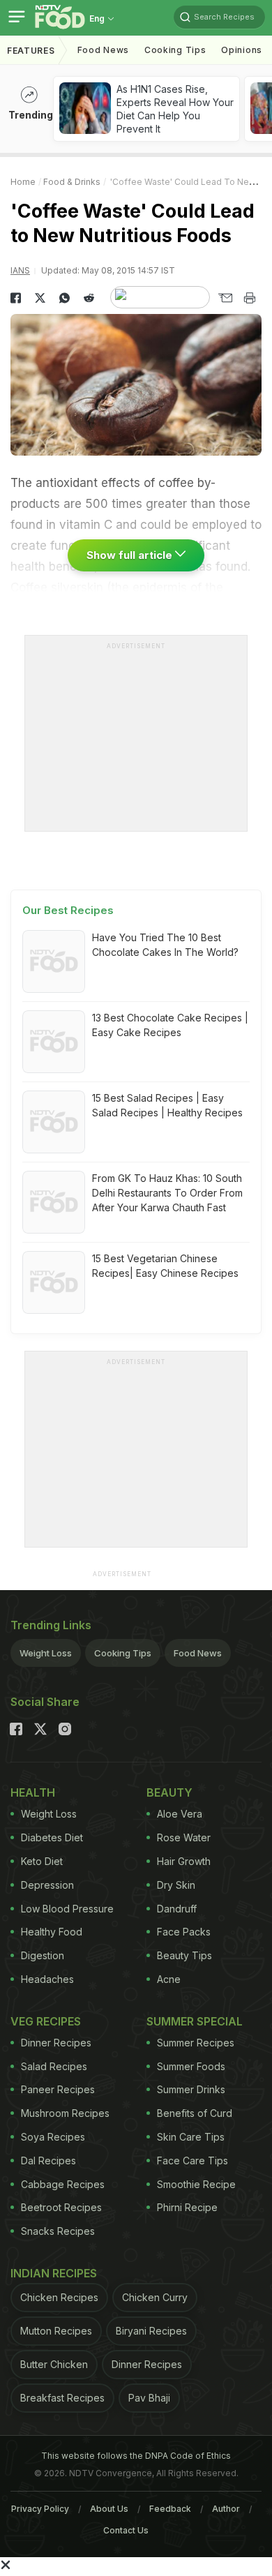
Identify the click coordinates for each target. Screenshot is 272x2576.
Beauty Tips (184, 1955)
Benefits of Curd (195, 2113)
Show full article (131, 555)
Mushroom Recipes (65, 2113)
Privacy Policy (40, 2509)
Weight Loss (46, 1653)
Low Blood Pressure (67, 1909)
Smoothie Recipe (196, 2184)
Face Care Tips (192, 2161)
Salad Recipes (54, 2066)
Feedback (170, 2509)
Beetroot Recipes (61, 2207)
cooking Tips (175, 50)
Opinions (242, 50)
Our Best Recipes (68, 910)
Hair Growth (184, 1861)
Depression (47, 1885)
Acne (169, 1979)
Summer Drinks (191, 2089)
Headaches (47, 1979)
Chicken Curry (155, 2297)
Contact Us (126, 2530)
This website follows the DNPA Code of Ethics (136, 2456)
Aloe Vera (180, 1814)
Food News (103, 50)
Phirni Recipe (187, 2207)
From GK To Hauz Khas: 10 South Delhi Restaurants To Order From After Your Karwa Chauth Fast (167, 1193)
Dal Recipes (48, 2161)
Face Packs (184, 1932)
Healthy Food (52, 1932)
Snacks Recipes (58, 2231)
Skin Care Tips (191, 2137)
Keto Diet (42, 1861)
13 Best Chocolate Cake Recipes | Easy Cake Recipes (170, 1025)
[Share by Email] (225, 298)
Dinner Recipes (56, 2043)
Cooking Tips (123, 1653)
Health (33, 1792)
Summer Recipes (196, 2043)
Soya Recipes (53, 2137)
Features (31, 51)
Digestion (43, 1955)
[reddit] (89, 298)
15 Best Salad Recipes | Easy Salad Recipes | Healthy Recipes (167, 1105)
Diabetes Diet (52, 1837)
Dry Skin (176, 1885)
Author (226, 2509)
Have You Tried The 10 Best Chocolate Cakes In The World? (165, 945)
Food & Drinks (72, 182)
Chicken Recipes (59, 2297)
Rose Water (184, 1837)
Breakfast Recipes (62, 2398)
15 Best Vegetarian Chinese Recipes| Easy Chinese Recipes (165, 1266)
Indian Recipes (54, 2273)
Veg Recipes (46, 2021)
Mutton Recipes (56, 2331)
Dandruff (177, 1909)
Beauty (169, 1792)
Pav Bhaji (149, 2398)
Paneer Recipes (58, 2089)
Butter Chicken (54, 2364)
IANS (20, 270)
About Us (109, 2509)
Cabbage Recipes (63, 2184)
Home (23, 182)
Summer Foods (191, 2066)
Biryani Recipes (151, 2331)
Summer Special (195, 2021)
